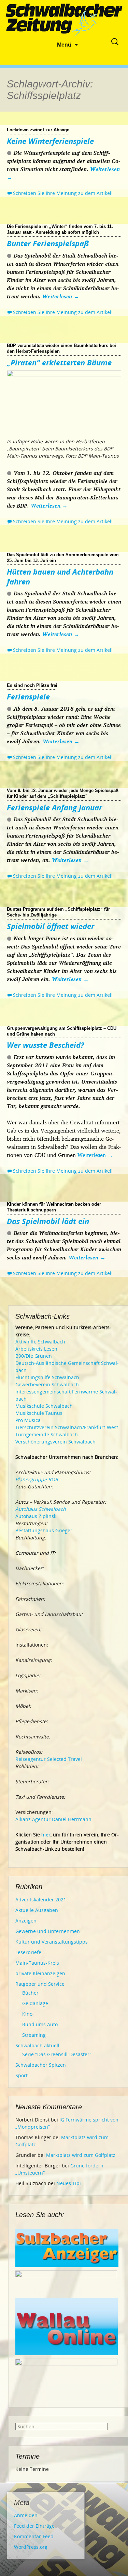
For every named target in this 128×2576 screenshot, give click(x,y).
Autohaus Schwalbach (41, 1509)
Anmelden (26, 2515)
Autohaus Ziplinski (37, 1516)
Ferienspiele (28, 696)
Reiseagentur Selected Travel (49, 1759)
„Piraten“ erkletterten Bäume (59, 362)
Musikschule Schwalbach (44, 1406)
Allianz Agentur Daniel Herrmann (53, 1819)
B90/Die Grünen (34, 1356)
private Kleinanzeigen (40, 1973)
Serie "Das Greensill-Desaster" (57, 2054)
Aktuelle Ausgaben (37, 1910)
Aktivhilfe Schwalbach (40, 1342)
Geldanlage (35, 2003)
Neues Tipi (69, 2183)
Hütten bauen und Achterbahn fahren (60, 576)
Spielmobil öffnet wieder (51, 926)
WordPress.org (31, 2547)
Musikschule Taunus (39, 1413)
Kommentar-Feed (34, 2536)
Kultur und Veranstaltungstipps (52, 1942)
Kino (27, 2014)
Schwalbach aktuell (37, 2045)
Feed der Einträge (34, 2526)
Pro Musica (28, 1420)
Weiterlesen (61, 296)
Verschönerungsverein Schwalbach (55, 1442)
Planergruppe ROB (37, 1479)
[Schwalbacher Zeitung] (64, 20)
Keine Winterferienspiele (50, 141)
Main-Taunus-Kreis (37, 1963)
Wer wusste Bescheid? (45, 1045)
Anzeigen (26, 1921)
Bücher (30, 1993)
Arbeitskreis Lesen (36, 1349)
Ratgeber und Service (40, 1984)
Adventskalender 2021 (41, 1900)
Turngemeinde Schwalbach (47, 1434)
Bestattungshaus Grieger (44, 1530)
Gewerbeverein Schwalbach (47, 1384)
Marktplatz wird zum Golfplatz (81, 2155)
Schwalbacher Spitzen (41, 2065)
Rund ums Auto (40, 2024)
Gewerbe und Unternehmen (48, 1931)
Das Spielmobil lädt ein (48, 1221)
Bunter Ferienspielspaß (48, 243)
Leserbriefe (28, 1952)
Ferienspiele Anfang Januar (54, 807)
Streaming (34, 2035)
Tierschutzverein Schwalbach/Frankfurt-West (67, 1427)
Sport (22, 2075)
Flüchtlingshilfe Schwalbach (47, 1377)
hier (46, 1835)
